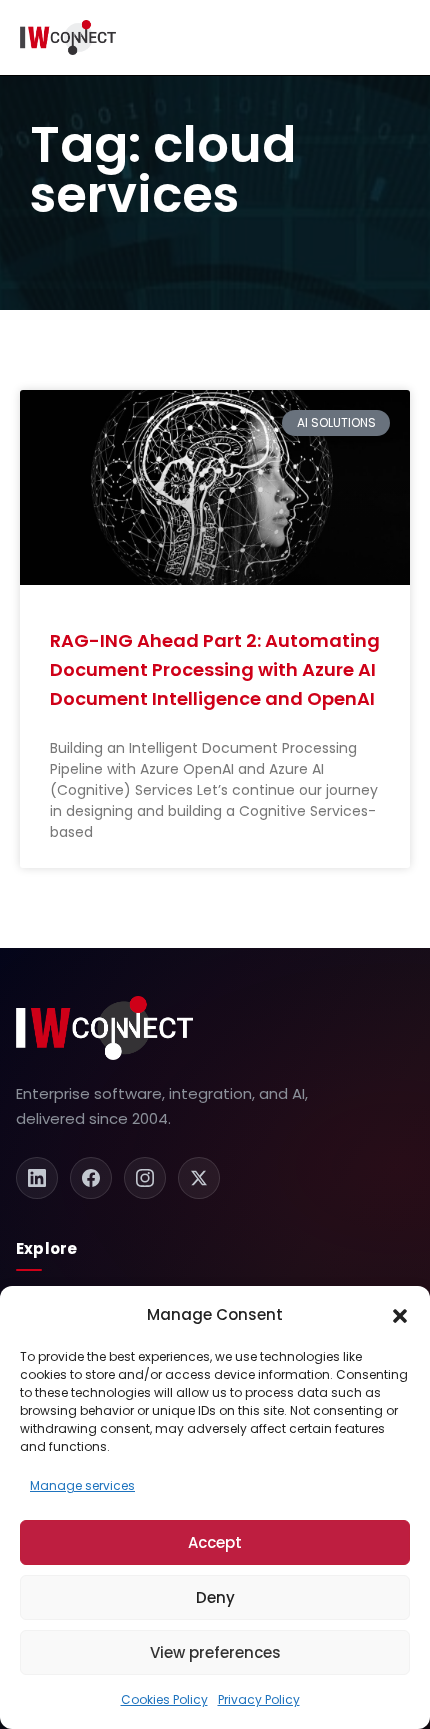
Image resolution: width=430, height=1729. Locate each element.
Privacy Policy (259, 1699)
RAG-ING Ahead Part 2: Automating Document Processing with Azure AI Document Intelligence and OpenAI (215, 670)
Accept (215, 1542)
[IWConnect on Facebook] (91, 1178)
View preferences (215, 1652)
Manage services (82, 1485)
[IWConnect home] (104, 1028)
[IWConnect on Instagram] (145, 1178)
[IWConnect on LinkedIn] (37, 1178)
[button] (400, 1315)
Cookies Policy (164, 1699)
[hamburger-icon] (397, 37)
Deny (215, 1597)
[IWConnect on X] (199, 1178)
